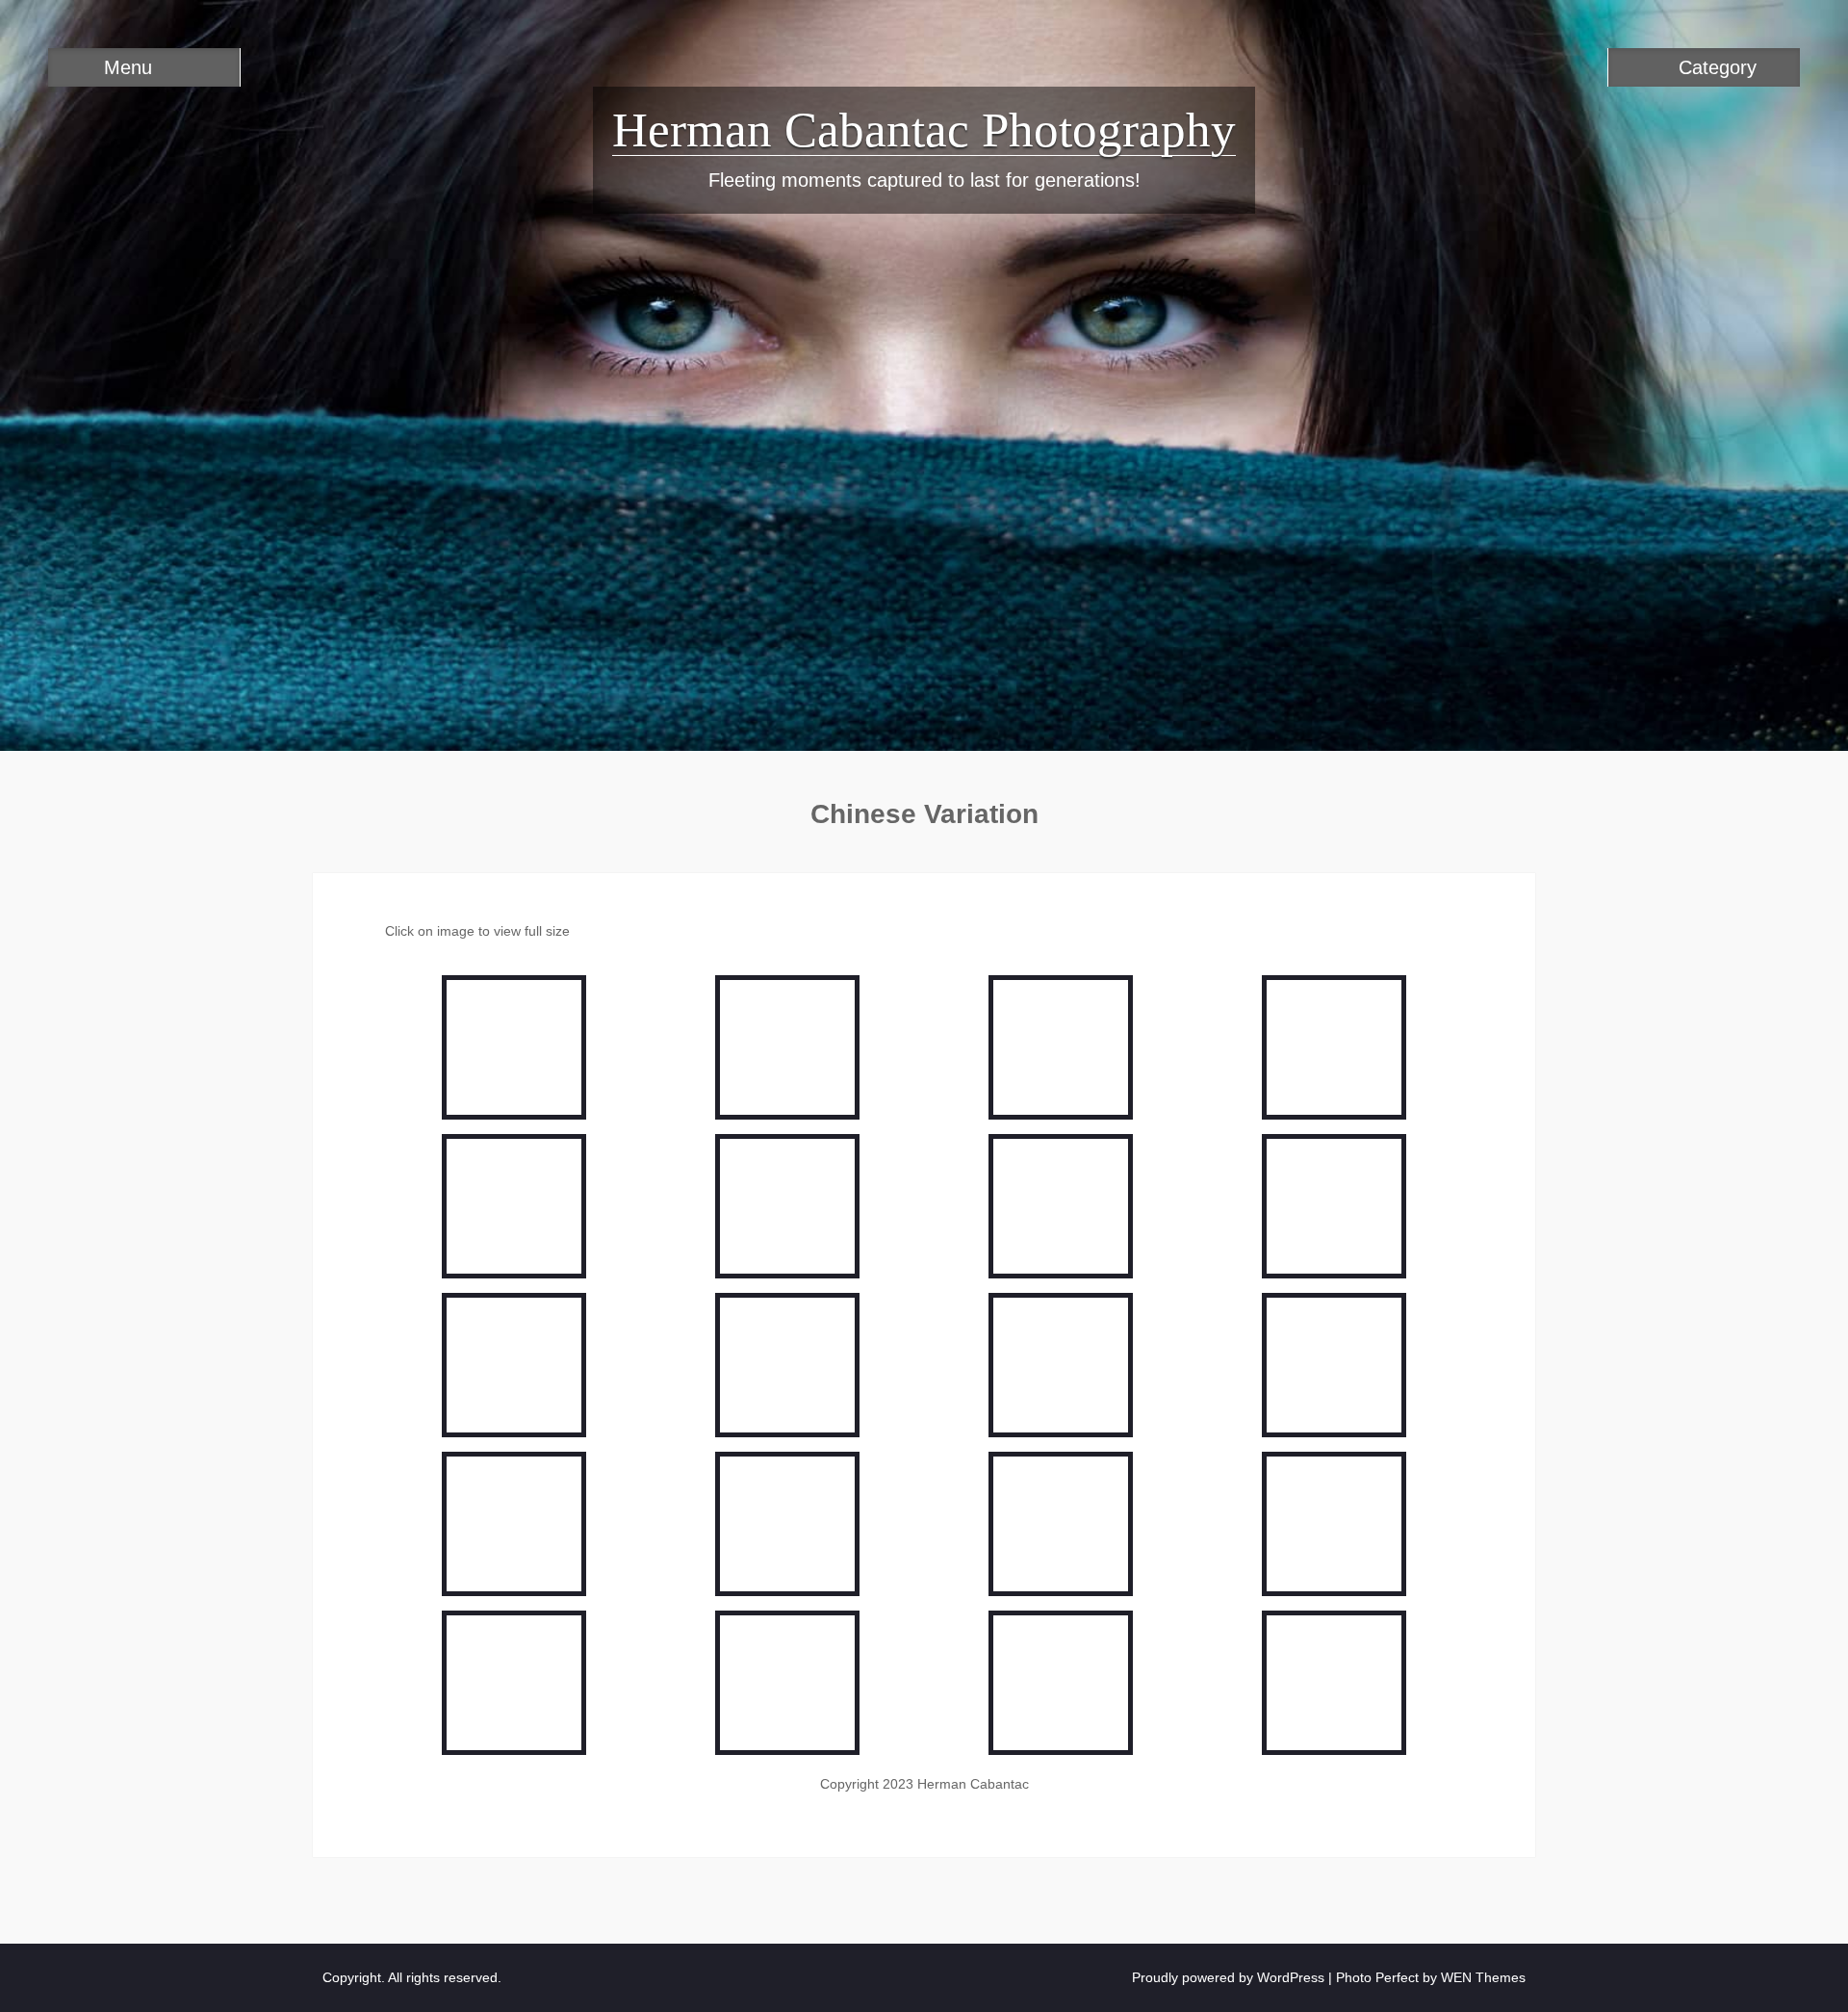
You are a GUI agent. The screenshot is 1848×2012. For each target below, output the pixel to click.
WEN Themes (1483, 1977)
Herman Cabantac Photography (924, 130)
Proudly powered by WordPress (1228, 1977)
